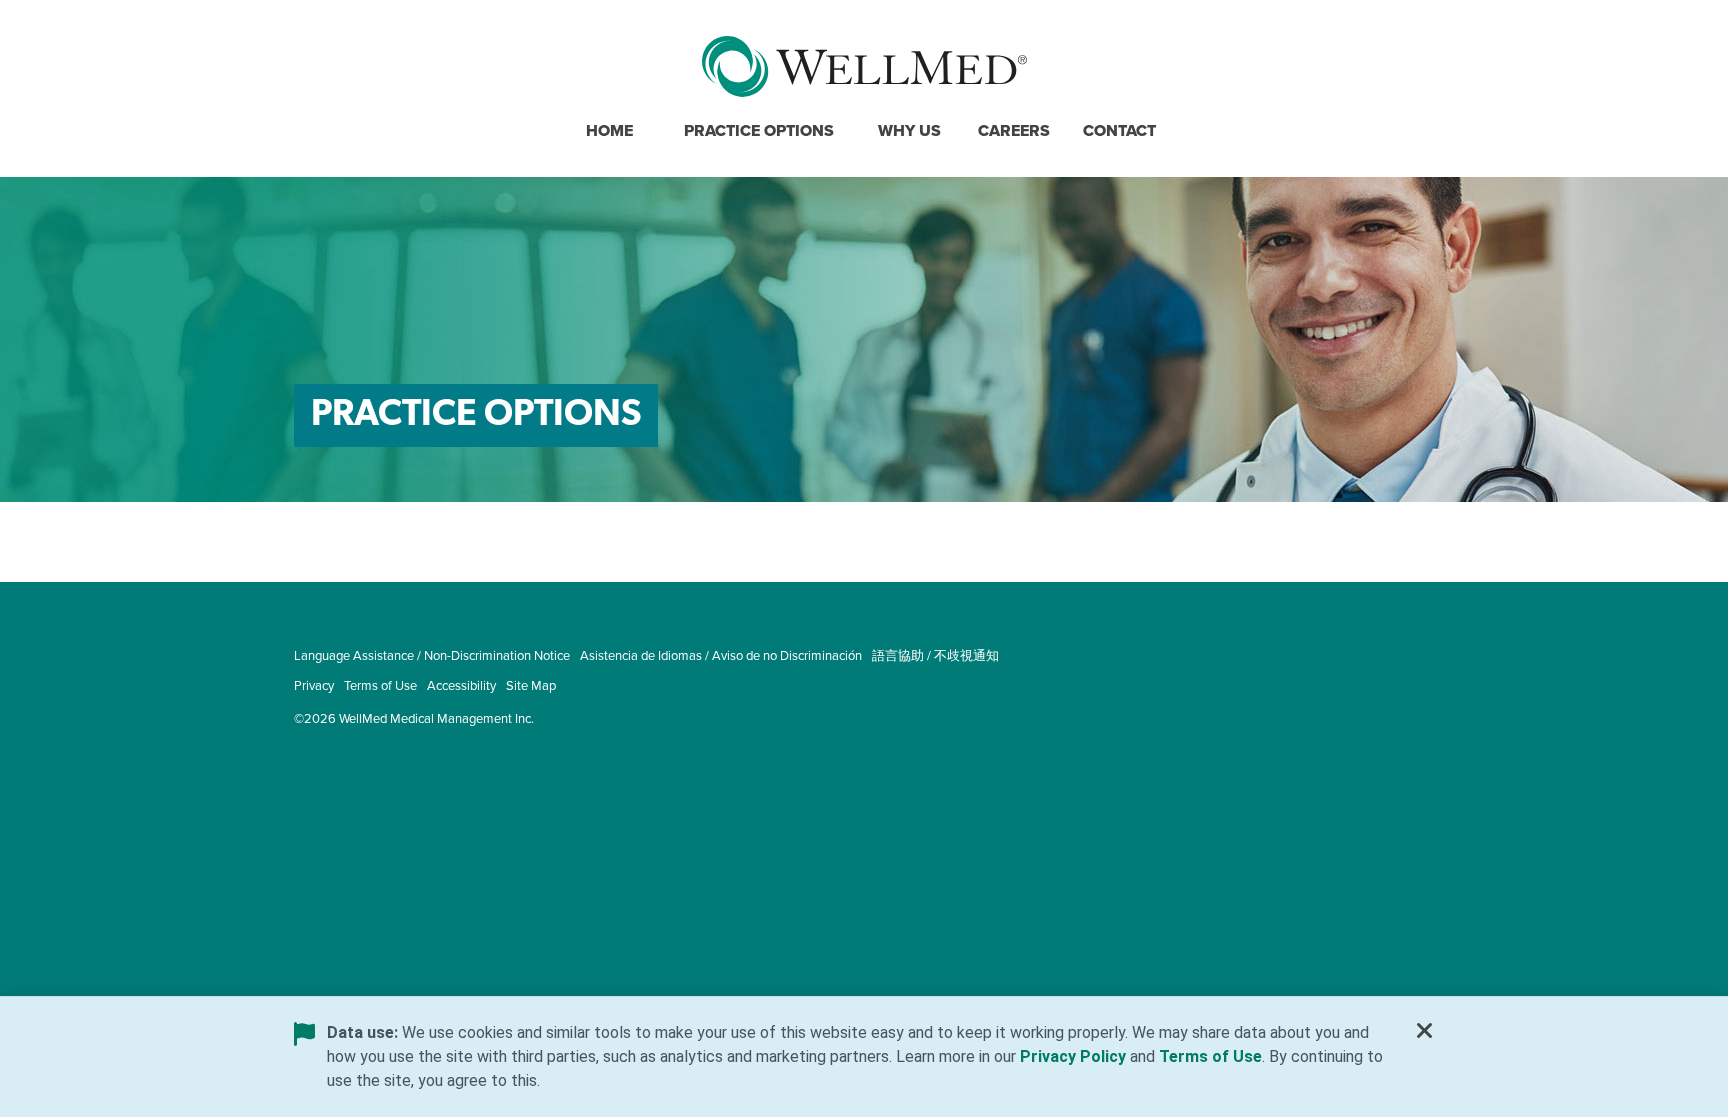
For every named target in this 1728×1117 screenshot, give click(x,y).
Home (609, 130)
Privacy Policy (1073, 1056)
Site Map (531, 685)
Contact (1119, 130)
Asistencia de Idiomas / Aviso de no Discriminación (721, 655)
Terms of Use (380, 685)
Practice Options (759, 130)
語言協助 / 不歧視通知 (935, 655)
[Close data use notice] (1425, 1035)
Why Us (909, 130)
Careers (1014, 130)
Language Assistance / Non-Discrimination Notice (432, 655)
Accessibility (461, 685)
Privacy (314, 685)
